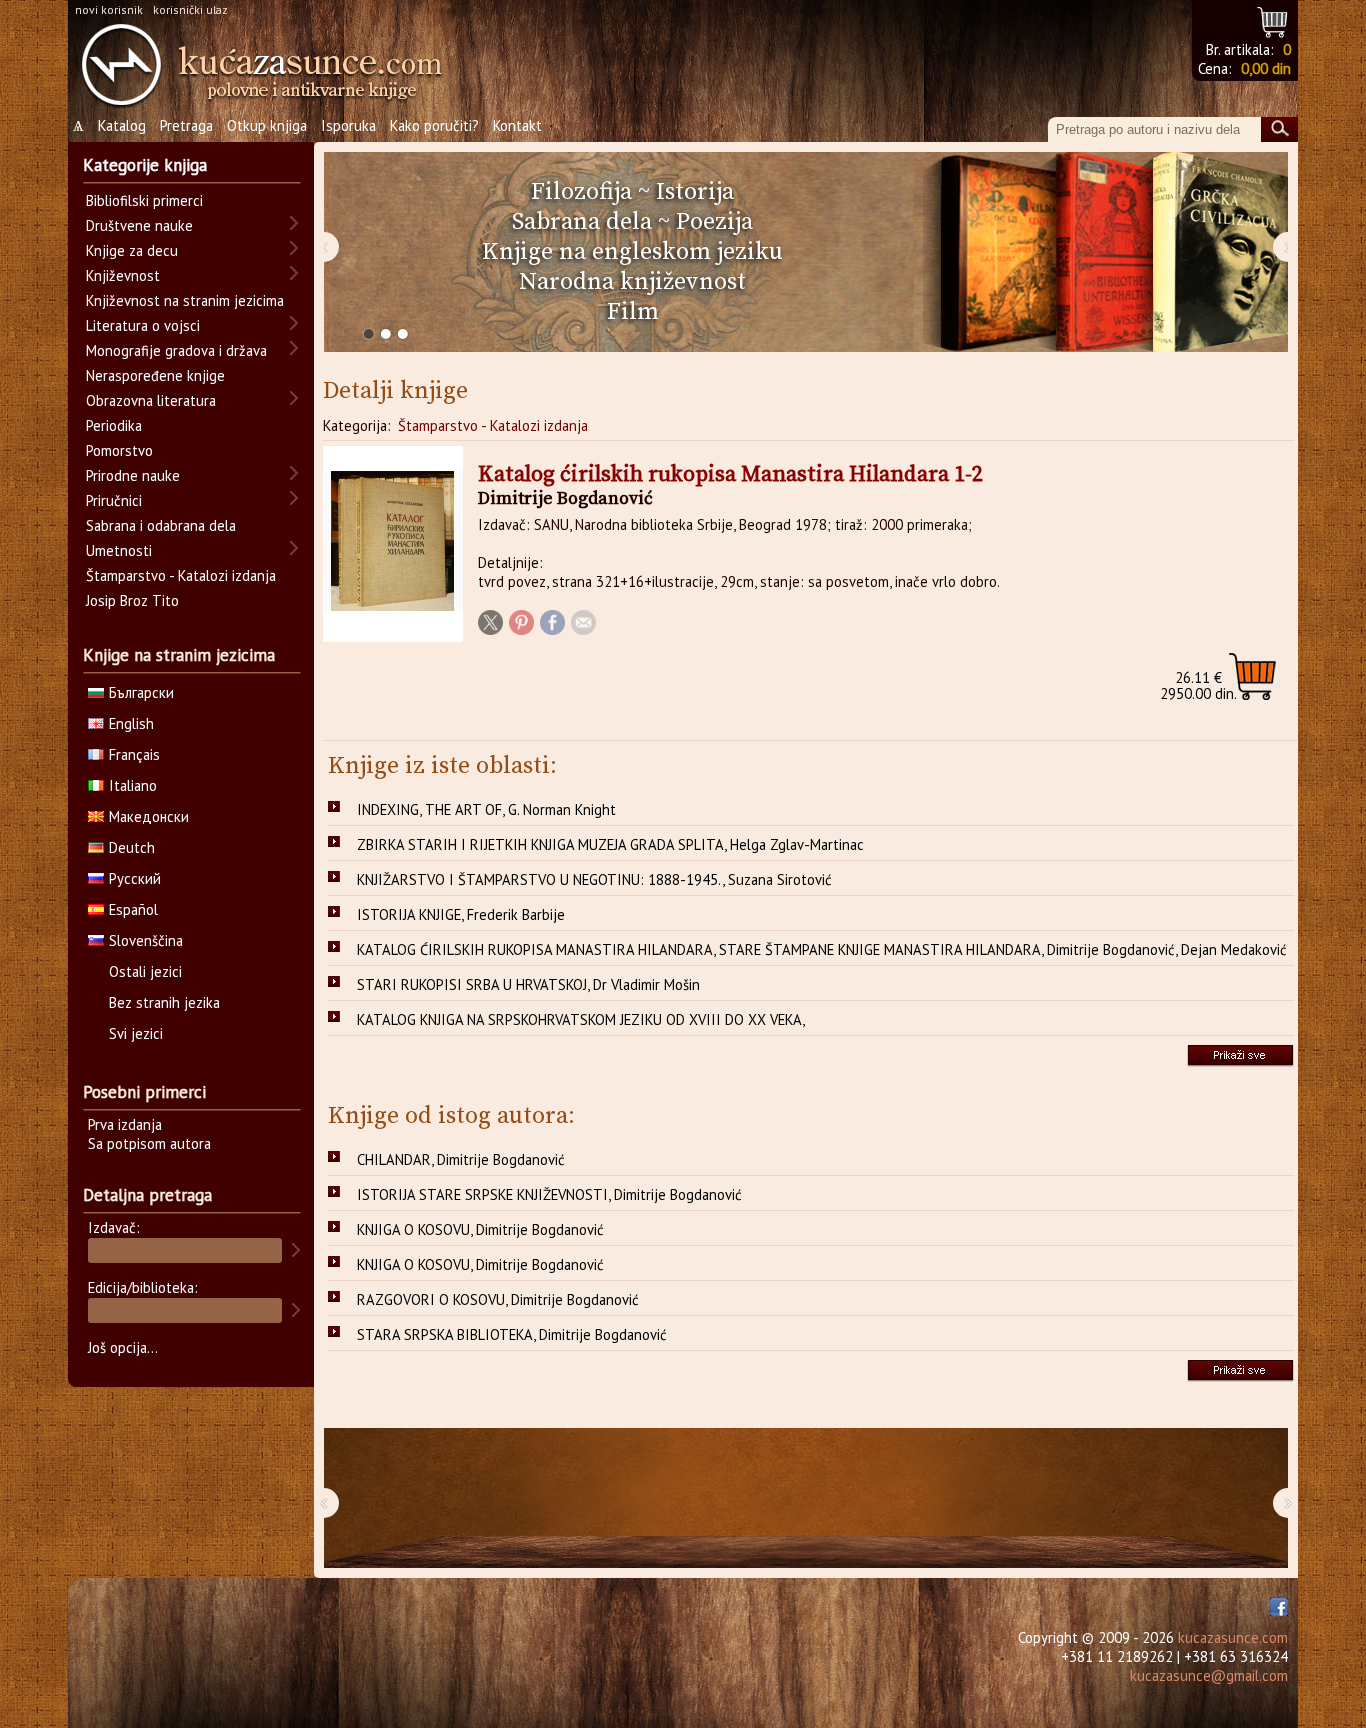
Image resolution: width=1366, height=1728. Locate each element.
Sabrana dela (582, 222)
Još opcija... (123, 1347)
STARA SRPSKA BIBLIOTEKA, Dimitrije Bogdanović (512, 1334)
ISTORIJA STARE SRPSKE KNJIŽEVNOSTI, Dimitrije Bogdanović (549, 1194)
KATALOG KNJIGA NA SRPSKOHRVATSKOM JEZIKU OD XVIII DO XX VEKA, (581, 1019)
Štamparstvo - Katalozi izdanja (493, 425)
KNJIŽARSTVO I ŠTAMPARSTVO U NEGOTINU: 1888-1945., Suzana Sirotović (594, 879)
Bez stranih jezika (164, 1002)
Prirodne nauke (133, 475)
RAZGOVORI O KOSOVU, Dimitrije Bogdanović (498, 1299)
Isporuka (348, 125)
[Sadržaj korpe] (1273, 19)
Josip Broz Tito (132, 600)
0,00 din (1266, 68)
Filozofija (581, 192)
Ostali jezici (145, 971)
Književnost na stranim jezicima (185, 300)
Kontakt (517, 125)
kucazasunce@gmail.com (1209, 1675)
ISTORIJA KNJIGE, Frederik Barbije (461, 914)
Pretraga (186, 125)
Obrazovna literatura (151, 400)
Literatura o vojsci (143, 325)
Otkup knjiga (267, 125)
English (131, 723)
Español (133, 909)
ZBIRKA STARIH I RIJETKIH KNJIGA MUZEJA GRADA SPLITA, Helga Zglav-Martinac (610, 844)
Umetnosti (119, 550)
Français (134, 754)
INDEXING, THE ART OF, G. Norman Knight (486, 809)
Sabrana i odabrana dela (161, 525)
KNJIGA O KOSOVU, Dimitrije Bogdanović (480, 1229)
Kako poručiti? (434, 125)
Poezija (714, 222)
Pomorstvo (119, 450)
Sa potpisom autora (149, 1143)
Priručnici (114, 500)
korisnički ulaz (190, 9)
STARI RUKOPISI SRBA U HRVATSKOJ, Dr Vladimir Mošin (528, 984)
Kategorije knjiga (145, 165)
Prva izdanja (125, 1124)
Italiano (133, 785)
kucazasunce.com (1233, 1637)
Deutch (132, 847)
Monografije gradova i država (176, 350)
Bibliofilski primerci (144, 200)
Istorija (695, 192)
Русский (135, 878)
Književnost (123, 275)
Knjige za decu (132, 250)
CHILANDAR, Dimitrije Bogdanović (461, 1159)
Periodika (114, 425)
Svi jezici (136, 1033)
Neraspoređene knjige (155, 375)
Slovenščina (146, 940)
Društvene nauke (139, 225)
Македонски (149, 816)
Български (141, 692)
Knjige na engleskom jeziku (632, 252)
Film (633, 312)
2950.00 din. (1198, 685)
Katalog (122, 125)
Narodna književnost (632, 282)
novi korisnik (109, 9)
